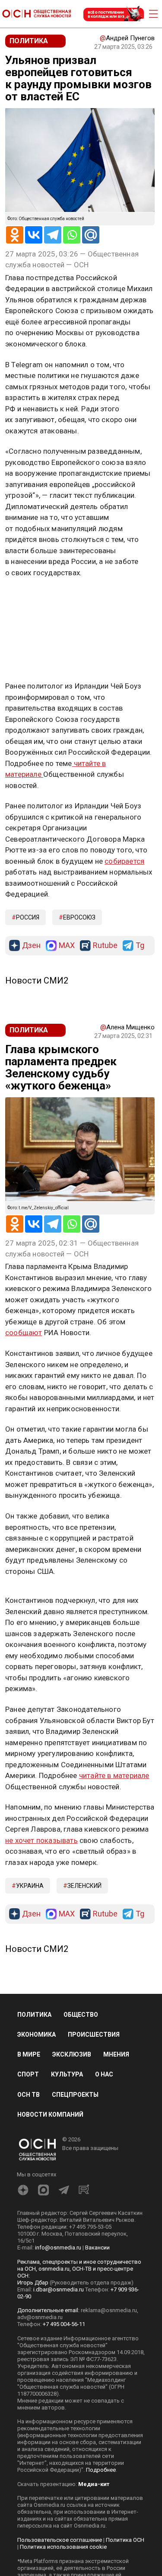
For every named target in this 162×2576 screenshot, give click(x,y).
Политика (34, 2015)
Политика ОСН (125, 2540)
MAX (67, 946)
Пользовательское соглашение (60, 2540)
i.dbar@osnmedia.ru (59, 2289)
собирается (124, 861)
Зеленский (84, 1886)
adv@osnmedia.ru (40, 2317)
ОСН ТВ (29, 2095)
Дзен (31, 946)
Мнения (116, 2054)
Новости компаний (50, 2115)
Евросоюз (79, 917)
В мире (29, 2054)
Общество (81, 2015)
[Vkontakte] (34, 235)
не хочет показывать (41, 1840)
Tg (140, 946)
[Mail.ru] (91, 235)
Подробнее (101, 2470)
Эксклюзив (72, 2054)
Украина (30, 1886)
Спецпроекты (75, 2095)
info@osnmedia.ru (58, 2248)
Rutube (105, 946)
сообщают (24, 1333)
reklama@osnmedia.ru (109, 2310)
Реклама (32, 598)
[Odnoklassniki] (15, 235)
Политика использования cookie (63, 2547)
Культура (67, 2074)
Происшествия (94, 2035)
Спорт (28, 2074)
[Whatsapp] (72, 235)
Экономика (37, 2035)
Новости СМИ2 (37, 980)
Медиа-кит (94, 2484)
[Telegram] (53, 235)
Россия (28, 917)
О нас (104, 2074)
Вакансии (97, 2248)
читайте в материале (114, 1775)
